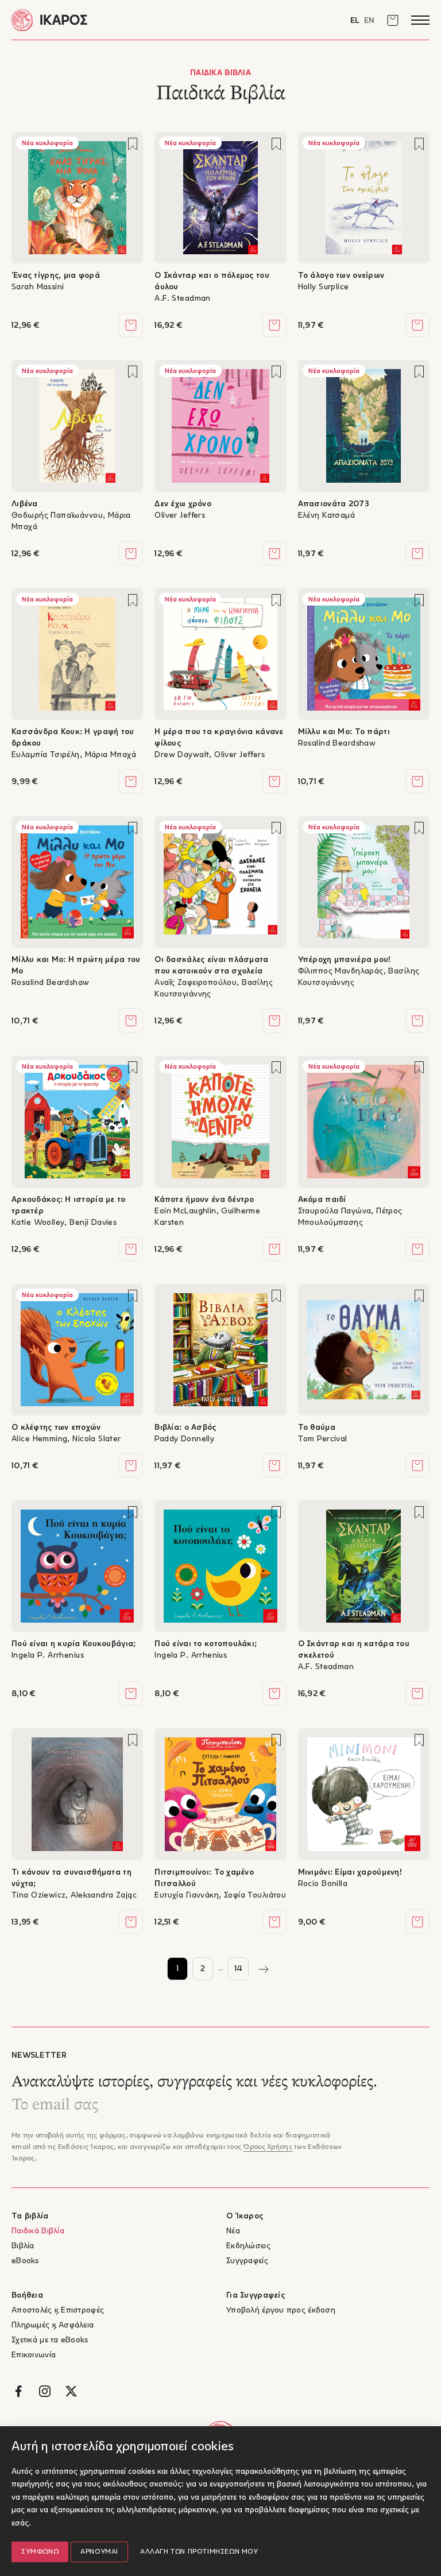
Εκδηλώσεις (248, 2246)
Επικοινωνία (34, 2355)
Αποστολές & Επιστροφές (58, 2311)
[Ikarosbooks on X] (71, 2391)
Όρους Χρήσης (267, 2147)
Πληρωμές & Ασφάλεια (53, 2325)
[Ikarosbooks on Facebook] (18, 2391)
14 (238, 1969)
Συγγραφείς (247, 2261)
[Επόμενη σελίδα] (264, 1969)
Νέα (233, 2231)
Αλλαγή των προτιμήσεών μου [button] (199, 2552)
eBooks (25, 2261)
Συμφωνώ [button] (40, 2552)
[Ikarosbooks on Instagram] (45, 2391)
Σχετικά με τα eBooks (50, 2340)
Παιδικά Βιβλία (38, 2231)
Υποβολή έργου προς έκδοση (281, 2311)
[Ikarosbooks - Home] (116, 20)
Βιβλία (23, 2246)
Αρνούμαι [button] (99, 2552)
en (369, 21)
